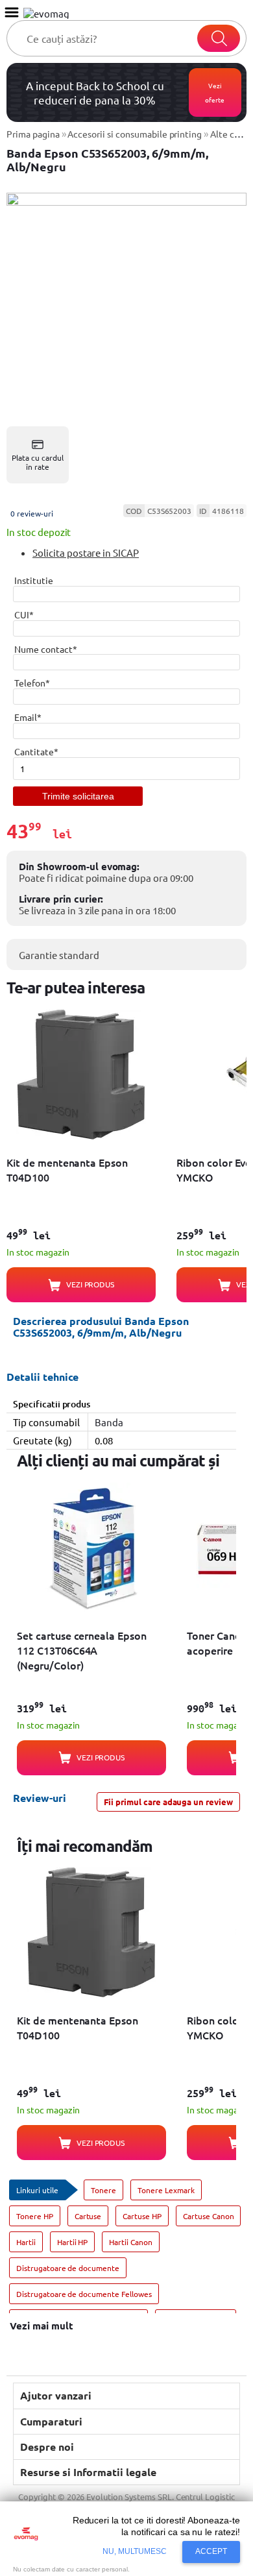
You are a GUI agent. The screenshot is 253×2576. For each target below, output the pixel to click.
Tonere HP (35, 2216)
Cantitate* (36, 751)
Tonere (103, 2190)
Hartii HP (73, 2242)
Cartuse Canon (209, 2216)
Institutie (34, 580)
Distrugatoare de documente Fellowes (84, 2294)
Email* (28, 717)
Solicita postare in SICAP (86, 553)
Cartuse (88, 2216)
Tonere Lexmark (166, 2190)
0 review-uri (32, 513)
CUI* (24, 614)
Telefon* (32, 683)
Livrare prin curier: (61, 899)
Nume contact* (46, 649)
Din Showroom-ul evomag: (79, 866)
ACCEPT (211, 2551)
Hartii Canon (131, 2242)
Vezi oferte (215, 92)
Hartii (26, 2242)
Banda (109, 1422)
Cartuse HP (142, 2216)
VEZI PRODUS (90, 1284)
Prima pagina (33, 134)
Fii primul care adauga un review (168, 1802)
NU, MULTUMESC (135, 2551)
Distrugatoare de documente (68, 2268)
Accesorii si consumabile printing (135, 134)
